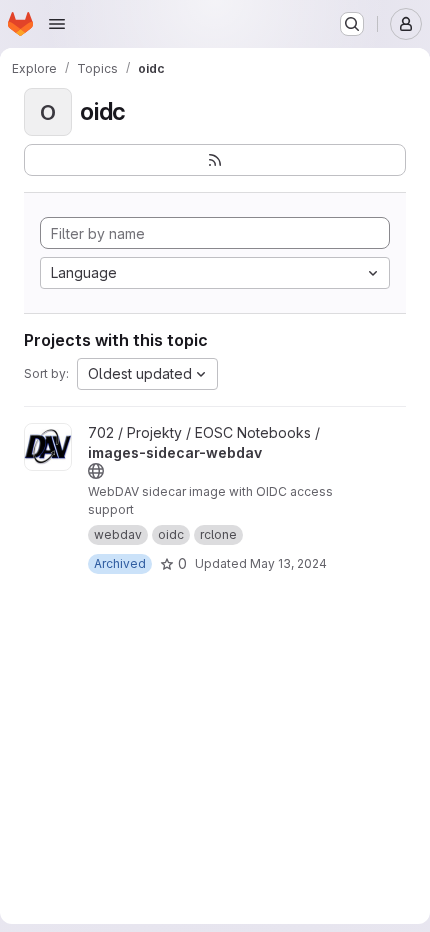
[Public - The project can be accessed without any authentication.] (96, 471)
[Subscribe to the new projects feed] (215, 160)
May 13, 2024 (288, 563)
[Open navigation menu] (57, 24)
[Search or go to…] (352, 24)
